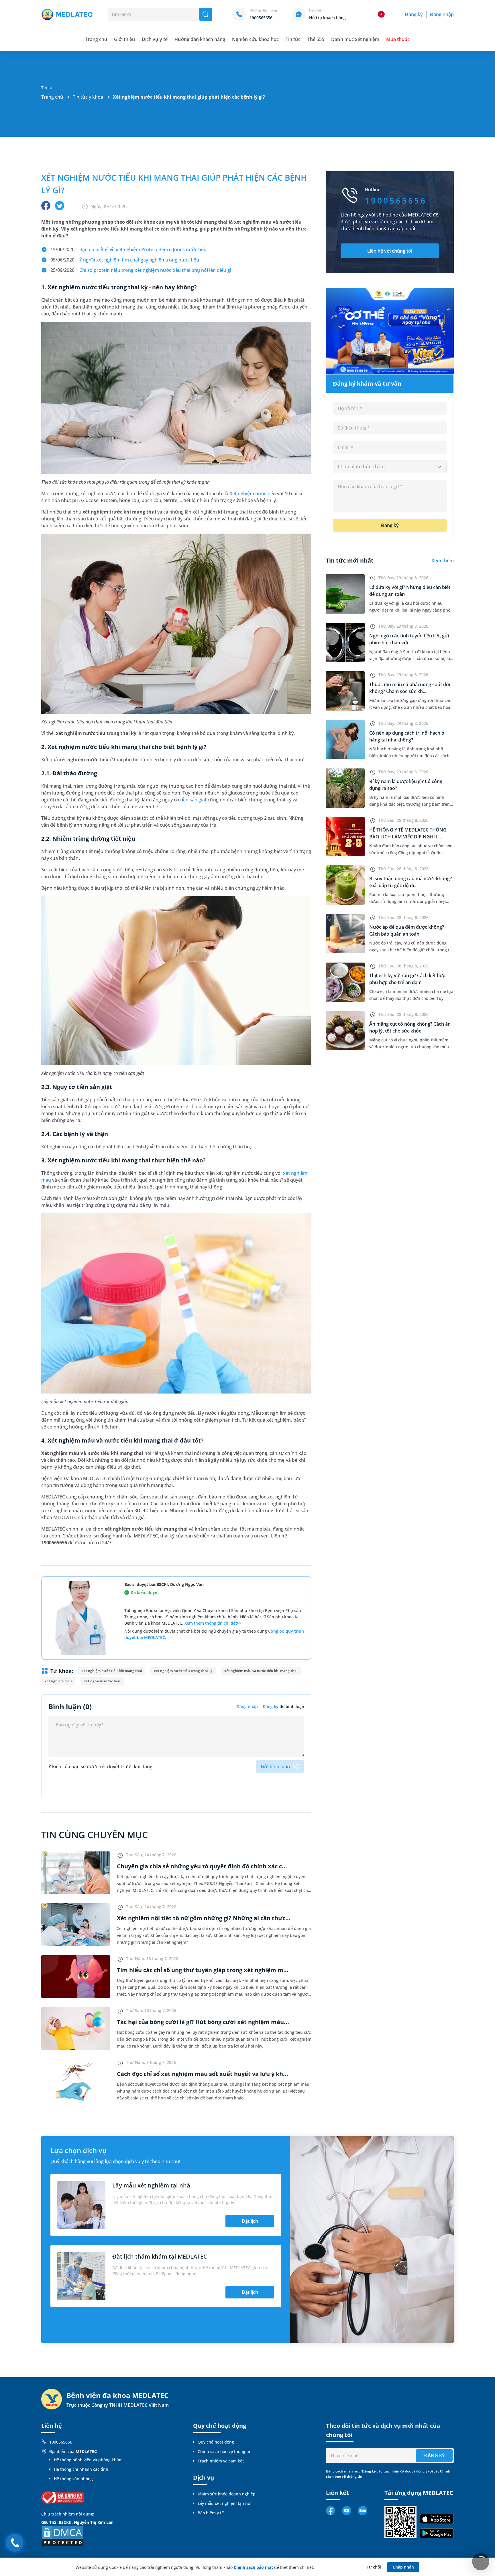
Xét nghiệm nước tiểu (253, 493)
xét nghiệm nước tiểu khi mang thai (112, 1671)
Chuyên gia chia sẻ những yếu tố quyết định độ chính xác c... (202, 1866)
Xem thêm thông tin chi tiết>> (213, 1623)
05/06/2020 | (125, 260)
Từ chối (374, 2567)
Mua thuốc (398, 39)
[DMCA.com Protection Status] (63, 2535)
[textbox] (390, 467)
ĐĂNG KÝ (434, 2456)
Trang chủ (52, 97)
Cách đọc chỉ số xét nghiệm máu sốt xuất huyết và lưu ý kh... (203, 2074)
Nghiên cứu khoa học (255, 39)
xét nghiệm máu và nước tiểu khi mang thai (261, 1671)
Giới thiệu (124, 39)
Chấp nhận (403, 2567)
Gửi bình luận (275, 1767)
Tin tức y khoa (88, 97)
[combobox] (390, 467)
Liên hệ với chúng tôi (390, 251)
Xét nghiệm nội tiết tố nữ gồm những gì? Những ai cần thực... (204, 1918)
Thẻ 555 (316, 39)
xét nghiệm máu (58, 1681)
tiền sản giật (193, 800)
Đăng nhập (442, 14)
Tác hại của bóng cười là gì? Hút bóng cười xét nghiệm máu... (203, 2022)
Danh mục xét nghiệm (355, 39)
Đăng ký (414, 14)
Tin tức (293, 39)
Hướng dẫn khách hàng (200, 39)
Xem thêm (443, 561)
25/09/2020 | (141, 270)
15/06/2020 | (129, 249)
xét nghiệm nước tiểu (102, 1681)
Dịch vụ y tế (155, 39)
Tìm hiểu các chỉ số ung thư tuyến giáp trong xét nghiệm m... (203, 1970)
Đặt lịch (250, 2221)
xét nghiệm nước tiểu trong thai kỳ (183, 1671)
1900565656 (61, 2442)
